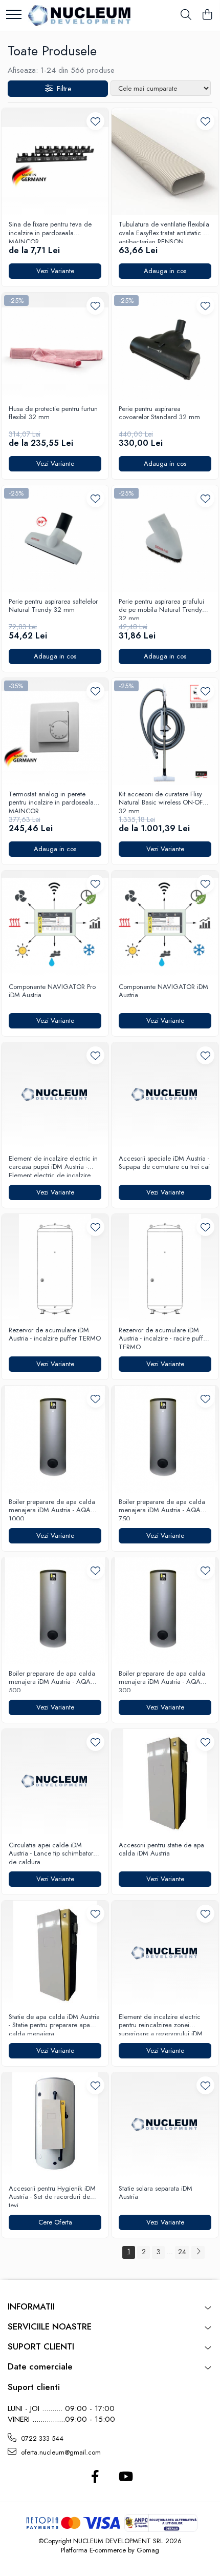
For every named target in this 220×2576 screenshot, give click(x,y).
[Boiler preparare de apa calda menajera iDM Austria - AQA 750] (165, 1439)
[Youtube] (125, 2477)
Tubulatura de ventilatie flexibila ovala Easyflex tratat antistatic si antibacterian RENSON (164, 232)
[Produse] (14, 15)
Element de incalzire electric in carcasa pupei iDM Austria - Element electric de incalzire (53, 1166)
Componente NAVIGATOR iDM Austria (163, 992)
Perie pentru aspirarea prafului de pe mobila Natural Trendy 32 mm (161, 609)
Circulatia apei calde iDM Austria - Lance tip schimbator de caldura (51, 1852)
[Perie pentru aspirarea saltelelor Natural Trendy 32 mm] (55, 539)
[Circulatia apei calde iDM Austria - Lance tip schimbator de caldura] (55, 1782)
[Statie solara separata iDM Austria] (165, 2126)
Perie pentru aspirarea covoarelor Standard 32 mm (159, 414)
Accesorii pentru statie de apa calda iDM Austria (161, 1850)
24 (182, 2252)
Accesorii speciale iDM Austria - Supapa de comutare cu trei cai (164, 1163)
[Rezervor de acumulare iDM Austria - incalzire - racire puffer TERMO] (165, 1268)
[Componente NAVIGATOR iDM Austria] (165, 924)
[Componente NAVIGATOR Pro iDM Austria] (55, 924)
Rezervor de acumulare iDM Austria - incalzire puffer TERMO (55, 1335)
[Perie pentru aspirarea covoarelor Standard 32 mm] (165, 346)
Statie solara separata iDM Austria (156, 2193)
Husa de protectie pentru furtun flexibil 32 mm (53, 414)
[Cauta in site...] (186, 15)
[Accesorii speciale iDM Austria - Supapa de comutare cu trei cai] (165, 1096)
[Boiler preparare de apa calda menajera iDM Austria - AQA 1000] (55, 1439)
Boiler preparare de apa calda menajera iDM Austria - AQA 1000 (52, 1509)
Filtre (62, 89)
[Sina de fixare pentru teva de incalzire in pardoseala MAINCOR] (55, 162)
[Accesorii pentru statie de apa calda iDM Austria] (165, 1782)
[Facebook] (95, 2477)
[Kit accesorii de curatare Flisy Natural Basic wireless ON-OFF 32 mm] (165, 731)
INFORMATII (31, 2306)
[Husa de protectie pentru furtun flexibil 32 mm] (55, 346)
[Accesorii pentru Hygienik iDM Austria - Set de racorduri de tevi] (55, 2126)
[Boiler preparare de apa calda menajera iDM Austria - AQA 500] (55, 1611)
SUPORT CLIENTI (41, 2346)
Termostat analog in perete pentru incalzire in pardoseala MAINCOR (51, 801)
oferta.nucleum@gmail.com (60, 2452)
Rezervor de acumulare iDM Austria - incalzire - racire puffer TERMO (164, 1337)
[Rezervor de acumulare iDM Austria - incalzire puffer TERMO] (55, 1268)
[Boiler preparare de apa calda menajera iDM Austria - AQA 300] (165, 1611)
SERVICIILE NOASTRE (50, 2326)
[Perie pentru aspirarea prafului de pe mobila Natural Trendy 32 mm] (165, 539)
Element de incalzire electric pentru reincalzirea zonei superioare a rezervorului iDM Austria (161, 2024)
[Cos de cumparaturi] (207, 15)
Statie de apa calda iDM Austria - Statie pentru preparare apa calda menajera (54, 2024)
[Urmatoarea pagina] (198, 2252)
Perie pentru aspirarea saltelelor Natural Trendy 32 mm (53, 606)
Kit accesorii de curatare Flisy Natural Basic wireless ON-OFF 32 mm (162, 801)
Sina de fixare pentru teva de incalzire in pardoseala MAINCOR (50, 232)
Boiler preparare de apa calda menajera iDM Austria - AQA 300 (162, 1681)
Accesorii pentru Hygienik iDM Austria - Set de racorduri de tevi (52, 2196)
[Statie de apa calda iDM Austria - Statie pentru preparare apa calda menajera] (55, 1954)
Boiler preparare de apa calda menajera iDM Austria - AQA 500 (52, 1681)
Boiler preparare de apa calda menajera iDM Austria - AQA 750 (162, 1509)
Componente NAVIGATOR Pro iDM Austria (52, 992)
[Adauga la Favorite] (95, 121)
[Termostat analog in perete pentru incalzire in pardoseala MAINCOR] (55, 731)
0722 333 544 (41, 2438)
